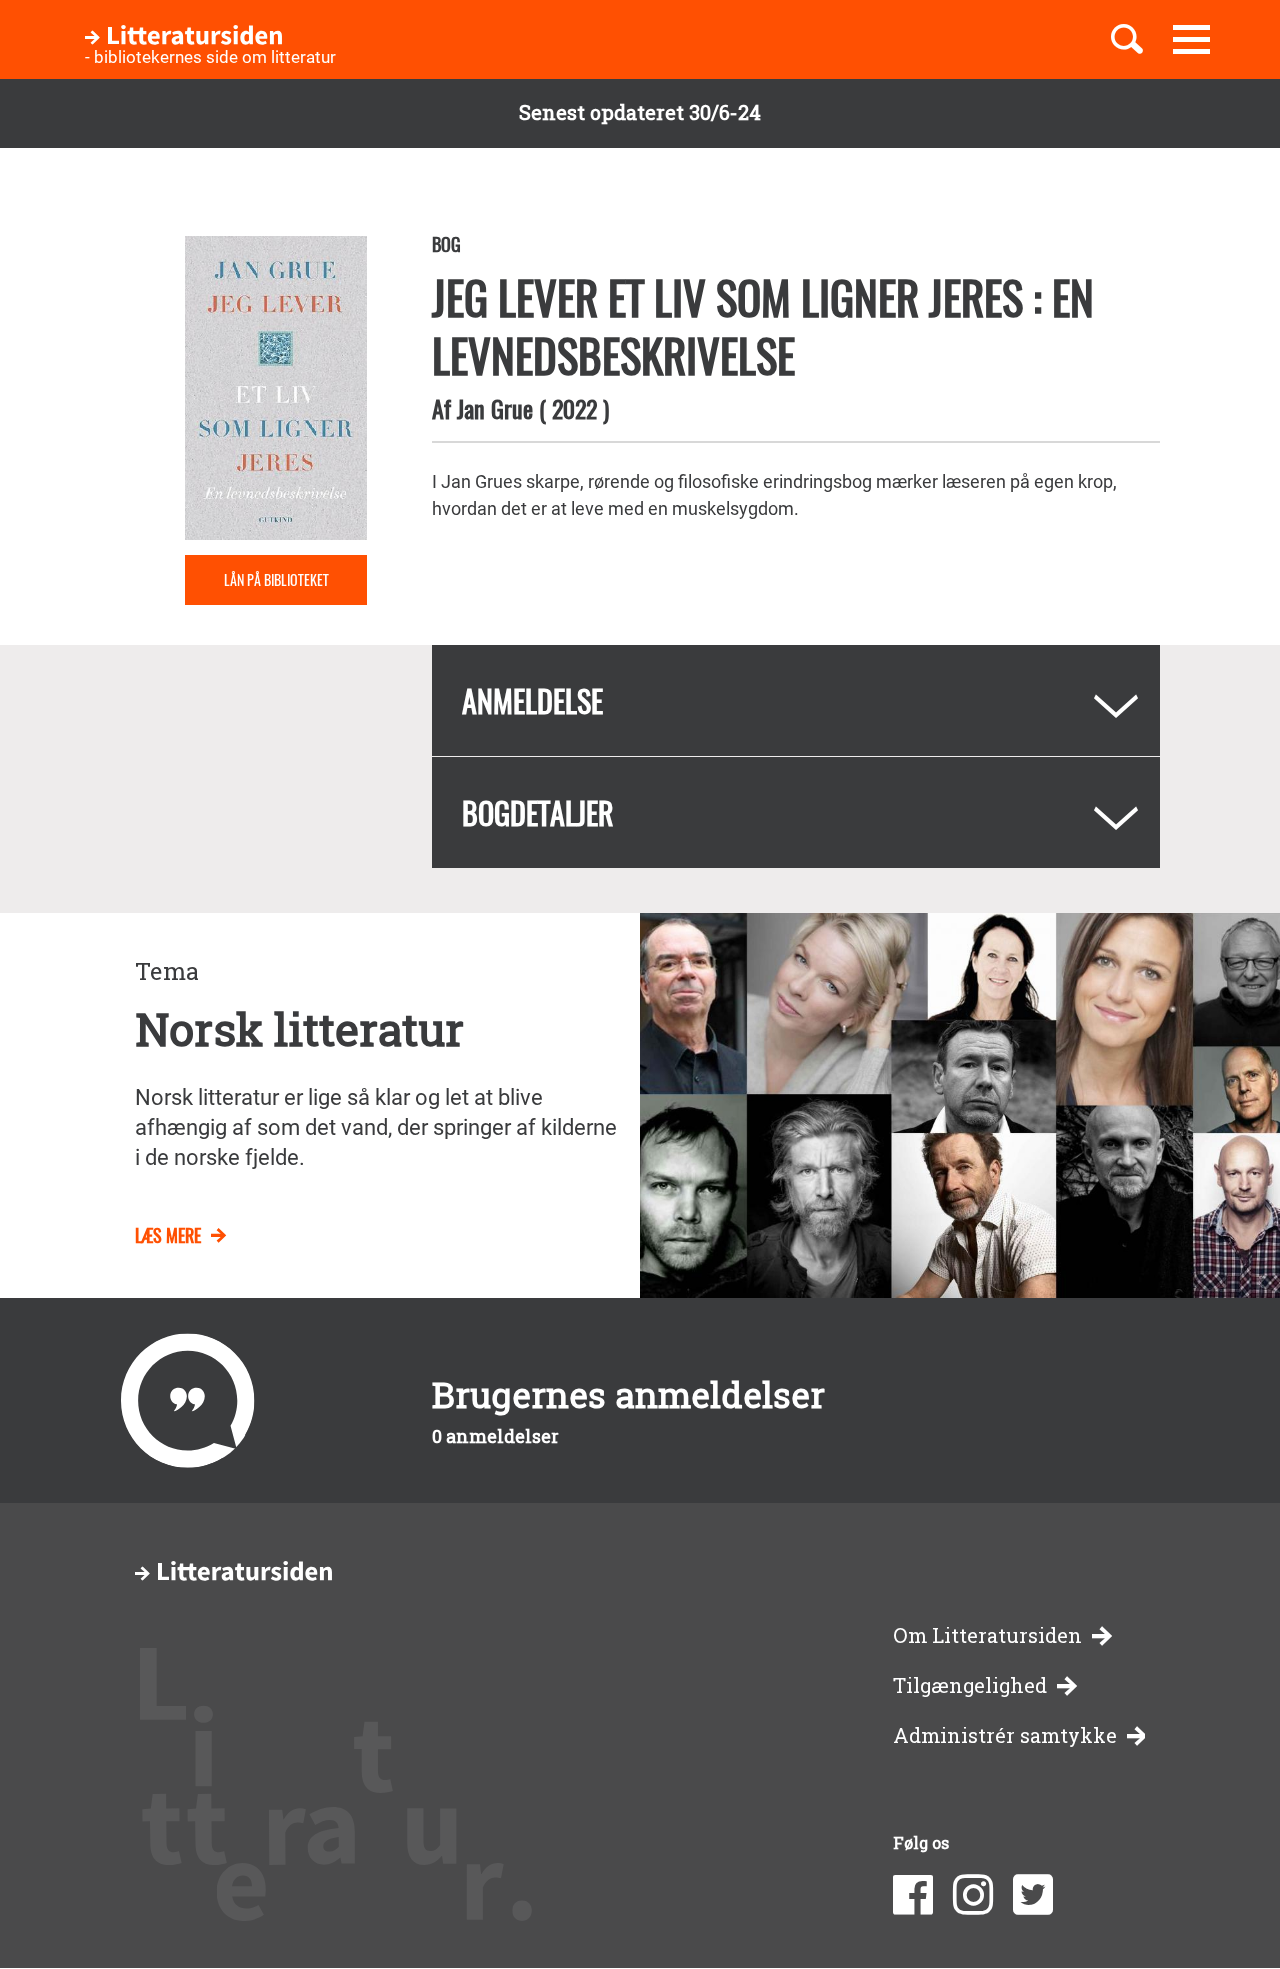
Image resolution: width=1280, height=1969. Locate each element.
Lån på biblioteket (276, 579)
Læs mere (168, 1235)
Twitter (1033, 1895)
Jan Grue (495, 408)
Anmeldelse (532, 700)
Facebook (913, 1895)
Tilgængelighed (970, 1685)
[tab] (796, 700)
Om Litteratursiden (987, 1635)
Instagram (973, 1895)
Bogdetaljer (538, 812)
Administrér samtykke (1005, 1735)
